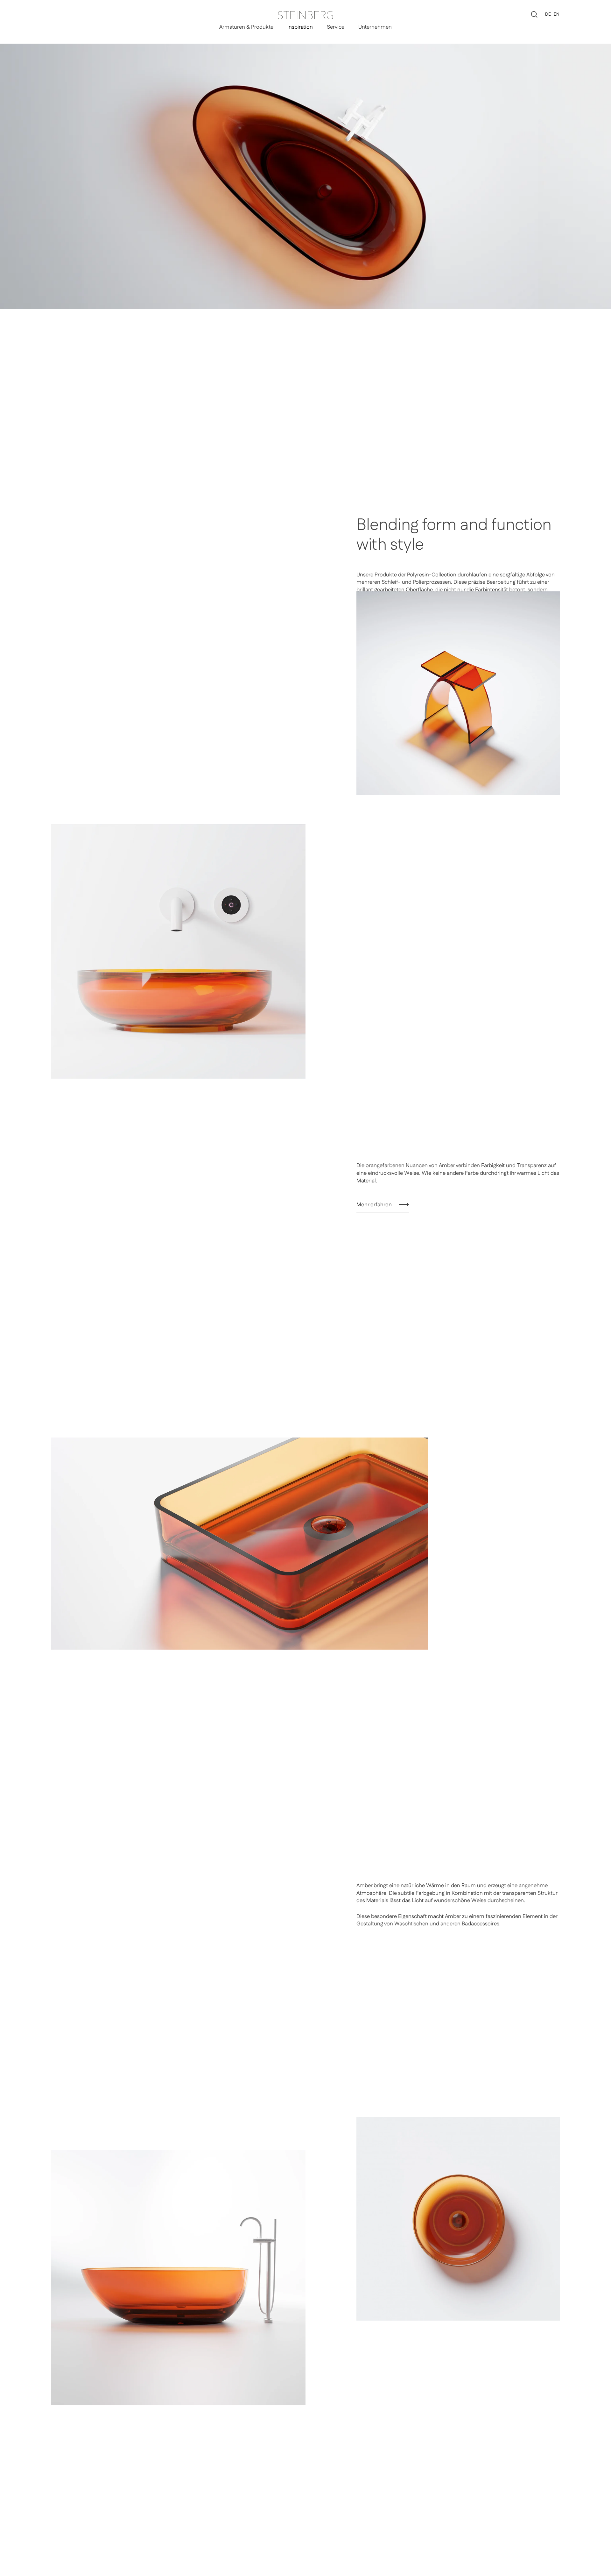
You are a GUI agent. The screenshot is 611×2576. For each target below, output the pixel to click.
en (557, 14)
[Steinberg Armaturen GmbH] (305, 15)
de (548, 14)
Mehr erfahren (374, 1205)
